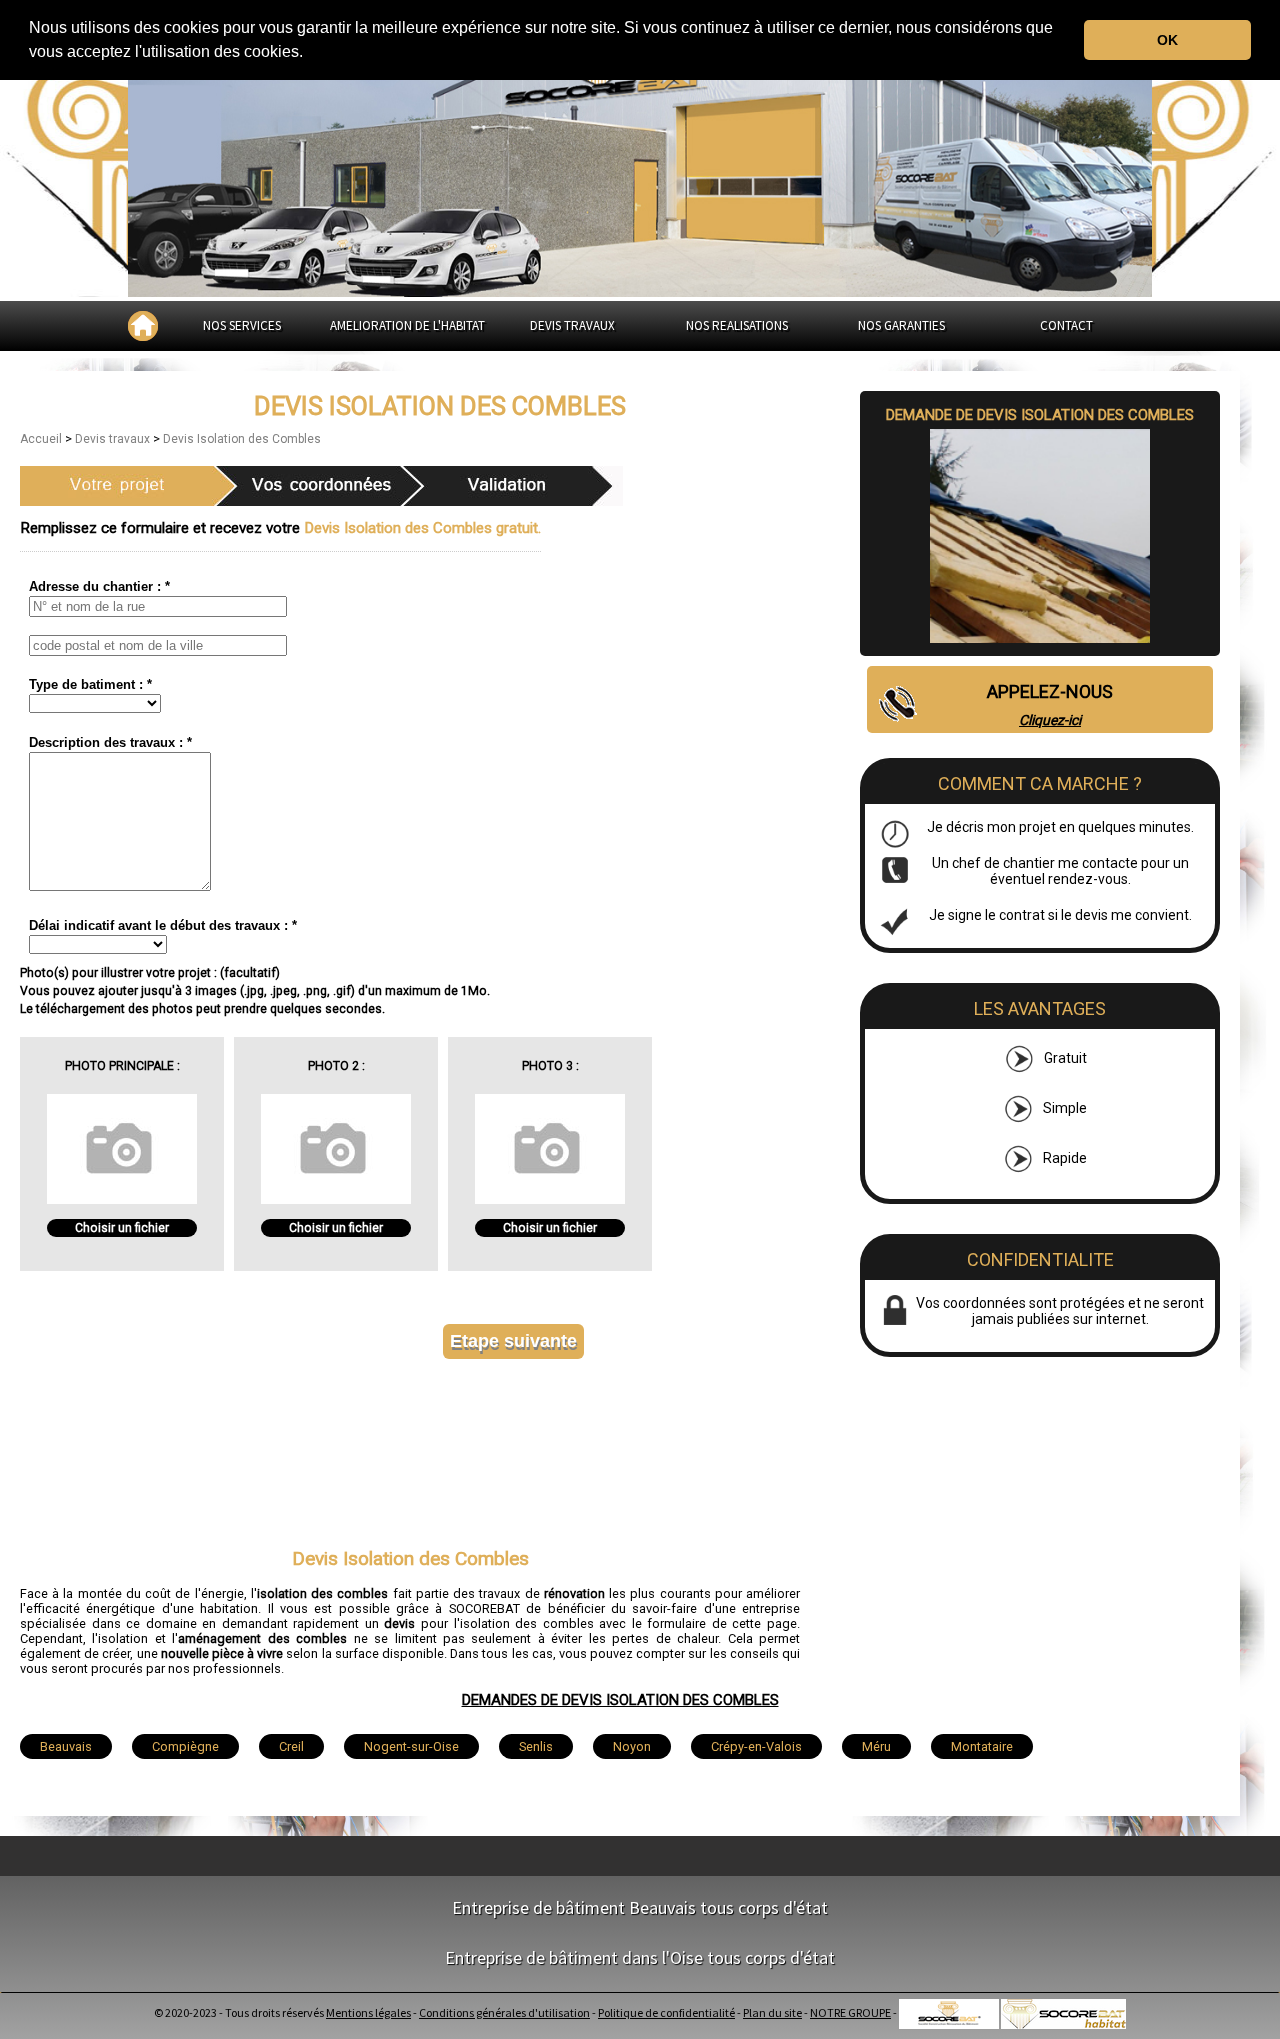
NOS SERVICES (242, 325)
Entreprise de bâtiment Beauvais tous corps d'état (640, 1907)
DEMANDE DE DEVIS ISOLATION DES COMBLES (1040, 415)
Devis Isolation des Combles (242, 439)
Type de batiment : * (90, 684)
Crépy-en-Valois (756, 1746)
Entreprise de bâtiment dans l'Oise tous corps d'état (640, 1957)
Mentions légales (368, 2012)
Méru (876, 1746)
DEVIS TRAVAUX (572, 325)
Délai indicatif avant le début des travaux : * (163, 925)
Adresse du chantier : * (99, 586)
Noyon (632, 1746)
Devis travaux (114, 439)
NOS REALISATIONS (737, 325)
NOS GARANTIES (901, 325)
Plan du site (772, 2012)
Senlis (536, 1746)
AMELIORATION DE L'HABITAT (407, 325)
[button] (310, 54)
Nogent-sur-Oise (411, 1746)
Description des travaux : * (110, 742)
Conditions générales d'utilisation (504, 2012)
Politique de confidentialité (666, 2012)
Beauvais (66, 1746)
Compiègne (185, 1746)
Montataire (982, 1746)
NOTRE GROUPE (850, 2012)
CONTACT (1066, 325)
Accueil (42, 439)
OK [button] (1167, 40)
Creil (291, 1746)
